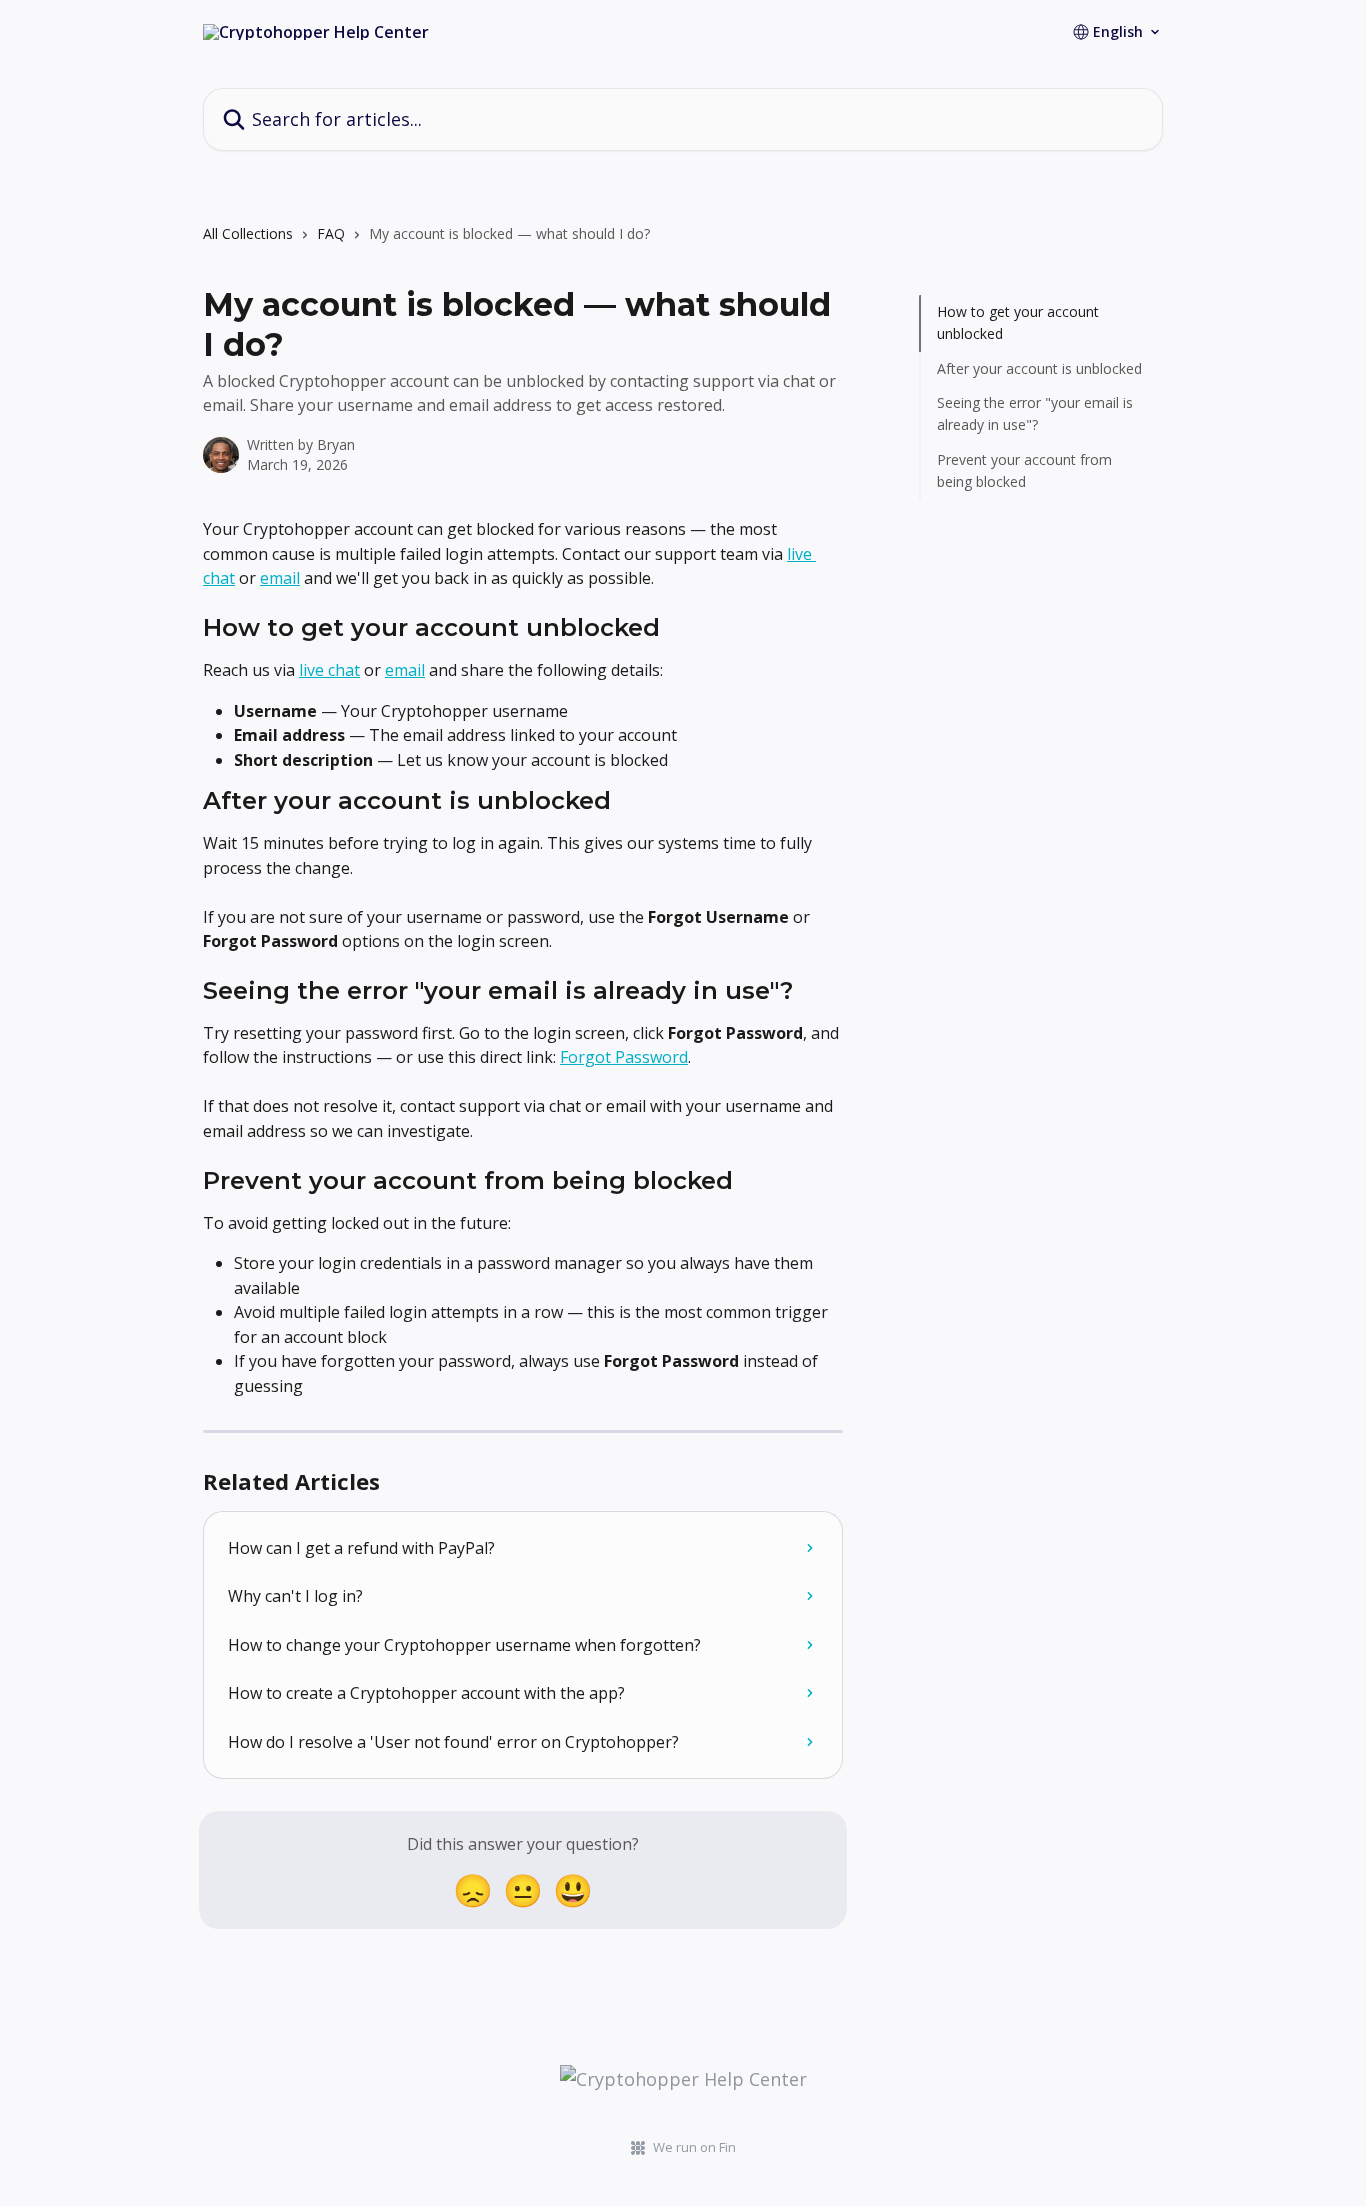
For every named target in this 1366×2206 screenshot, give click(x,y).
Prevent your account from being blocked (1024, 470)
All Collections (248, 233)
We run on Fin (694, 2147)
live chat (329, 670)
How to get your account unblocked (1018, 322)
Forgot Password (624, 1057)
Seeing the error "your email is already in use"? (1035, 413)
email (280, 578)
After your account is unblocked (1039, 368)
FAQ (331, 233)
